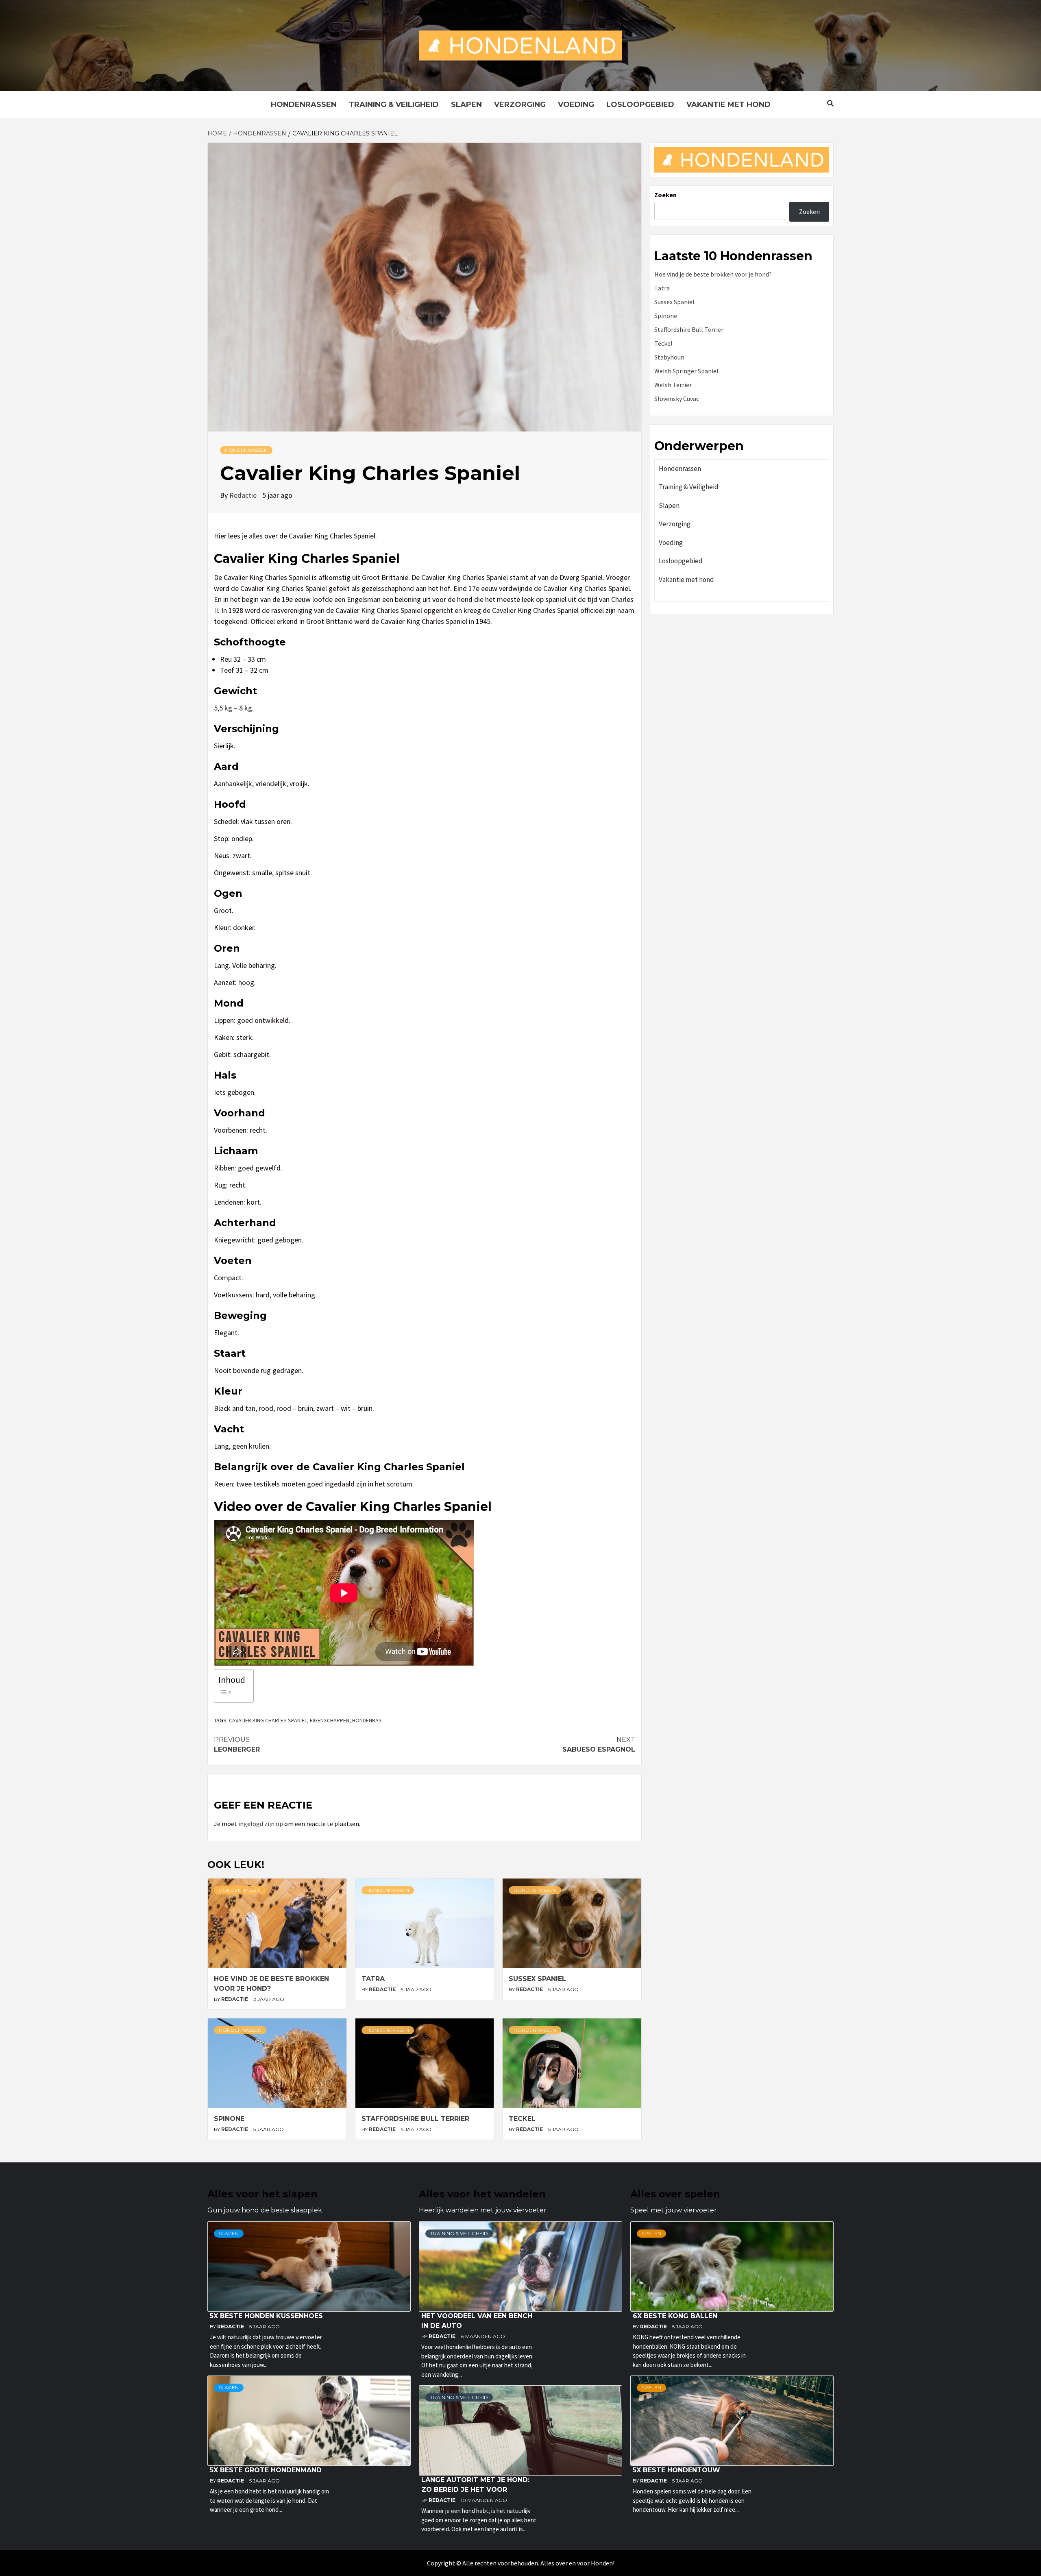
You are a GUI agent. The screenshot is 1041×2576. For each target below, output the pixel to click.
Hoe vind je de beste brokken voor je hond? (713, 274)
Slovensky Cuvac (677, 399)
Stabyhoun (669, 357)
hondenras (367, 1720)
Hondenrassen (304, 105)
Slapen (466, 105)
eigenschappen (330, 1720)
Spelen (651, 2233)
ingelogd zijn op (261, 1824)
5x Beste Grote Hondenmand (266, 2470)
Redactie (244, 495)
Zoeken (665, 195)
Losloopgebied (640, 105)
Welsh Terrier (673, 385)
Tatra (373, 1979)
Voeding (576, 105)
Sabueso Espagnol (599, 1745)
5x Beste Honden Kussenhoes (266, 2316)
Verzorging (520, 105)
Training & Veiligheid (394, 105)
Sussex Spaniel (537, 1979)
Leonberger (237, 1745)
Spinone (229, 2119)
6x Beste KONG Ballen (675, 2316)
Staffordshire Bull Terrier (415, 2119)
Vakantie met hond (728, 105)
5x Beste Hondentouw (676, 2470)
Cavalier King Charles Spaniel (268, 1720)
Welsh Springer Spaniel (686, 371)
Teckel (522, 2119)
